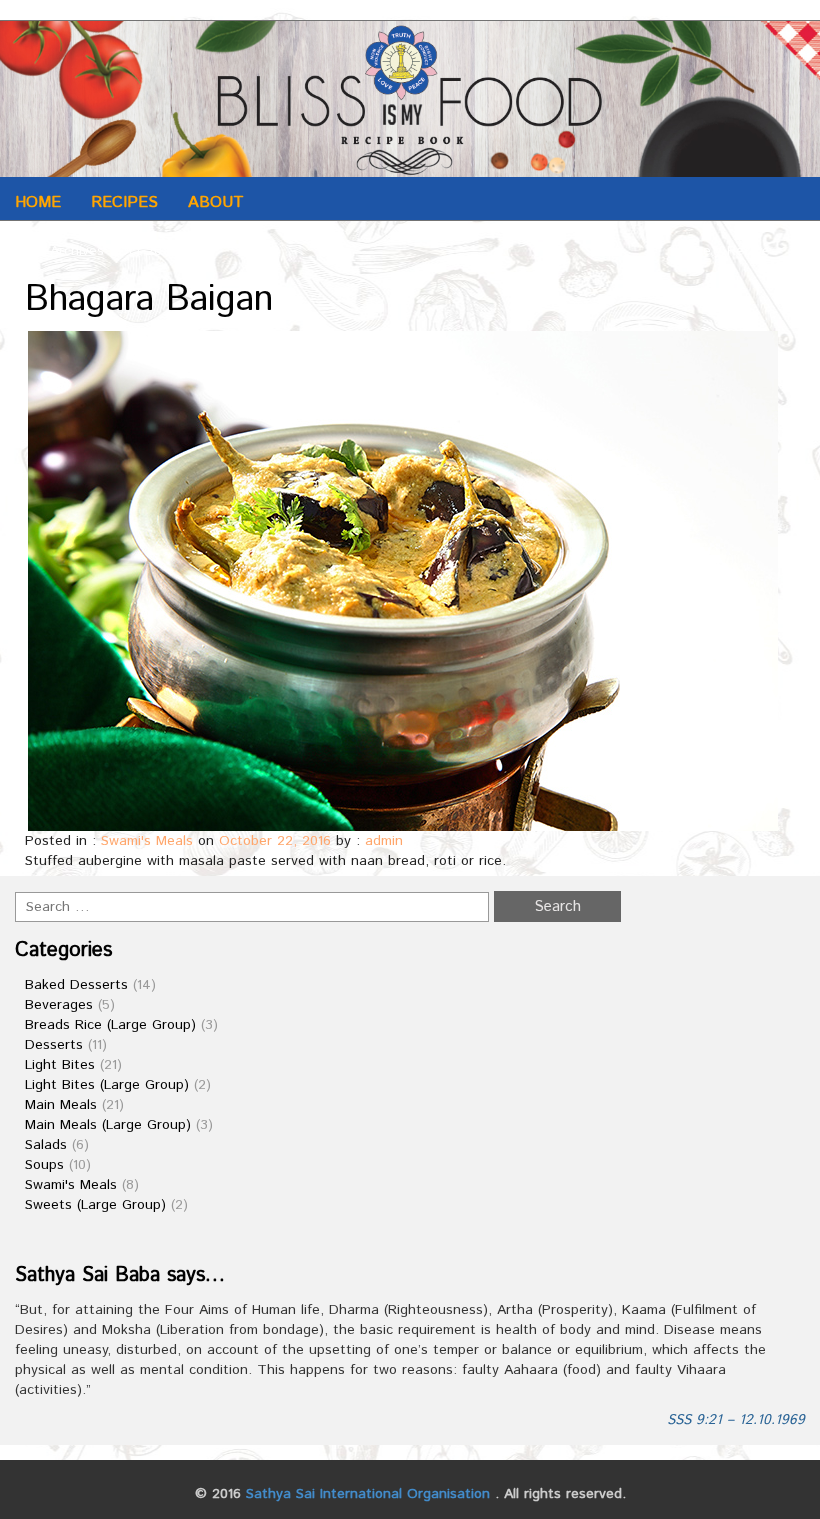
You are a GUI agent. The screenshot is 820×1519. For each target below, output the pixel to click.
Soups (44, 1165)
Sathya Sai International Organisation (368, 1494)
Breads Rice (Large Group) (110, 1025)
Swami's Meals (147, 841)
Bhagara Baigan (149, 300)
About (216, 202)
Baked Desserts (76, 985)
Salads (46, 1145)
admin (384, 841)
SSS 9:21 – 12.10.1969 (736, 1420)
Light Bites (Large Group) (107, 1085)
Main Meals (61, 1105)
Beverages (59, 1005)
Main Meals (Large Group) (108, 1125)
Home (38, 202)
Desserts (54, 1045)
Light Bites (60, 1065)
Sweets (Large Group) (95, 1205)
